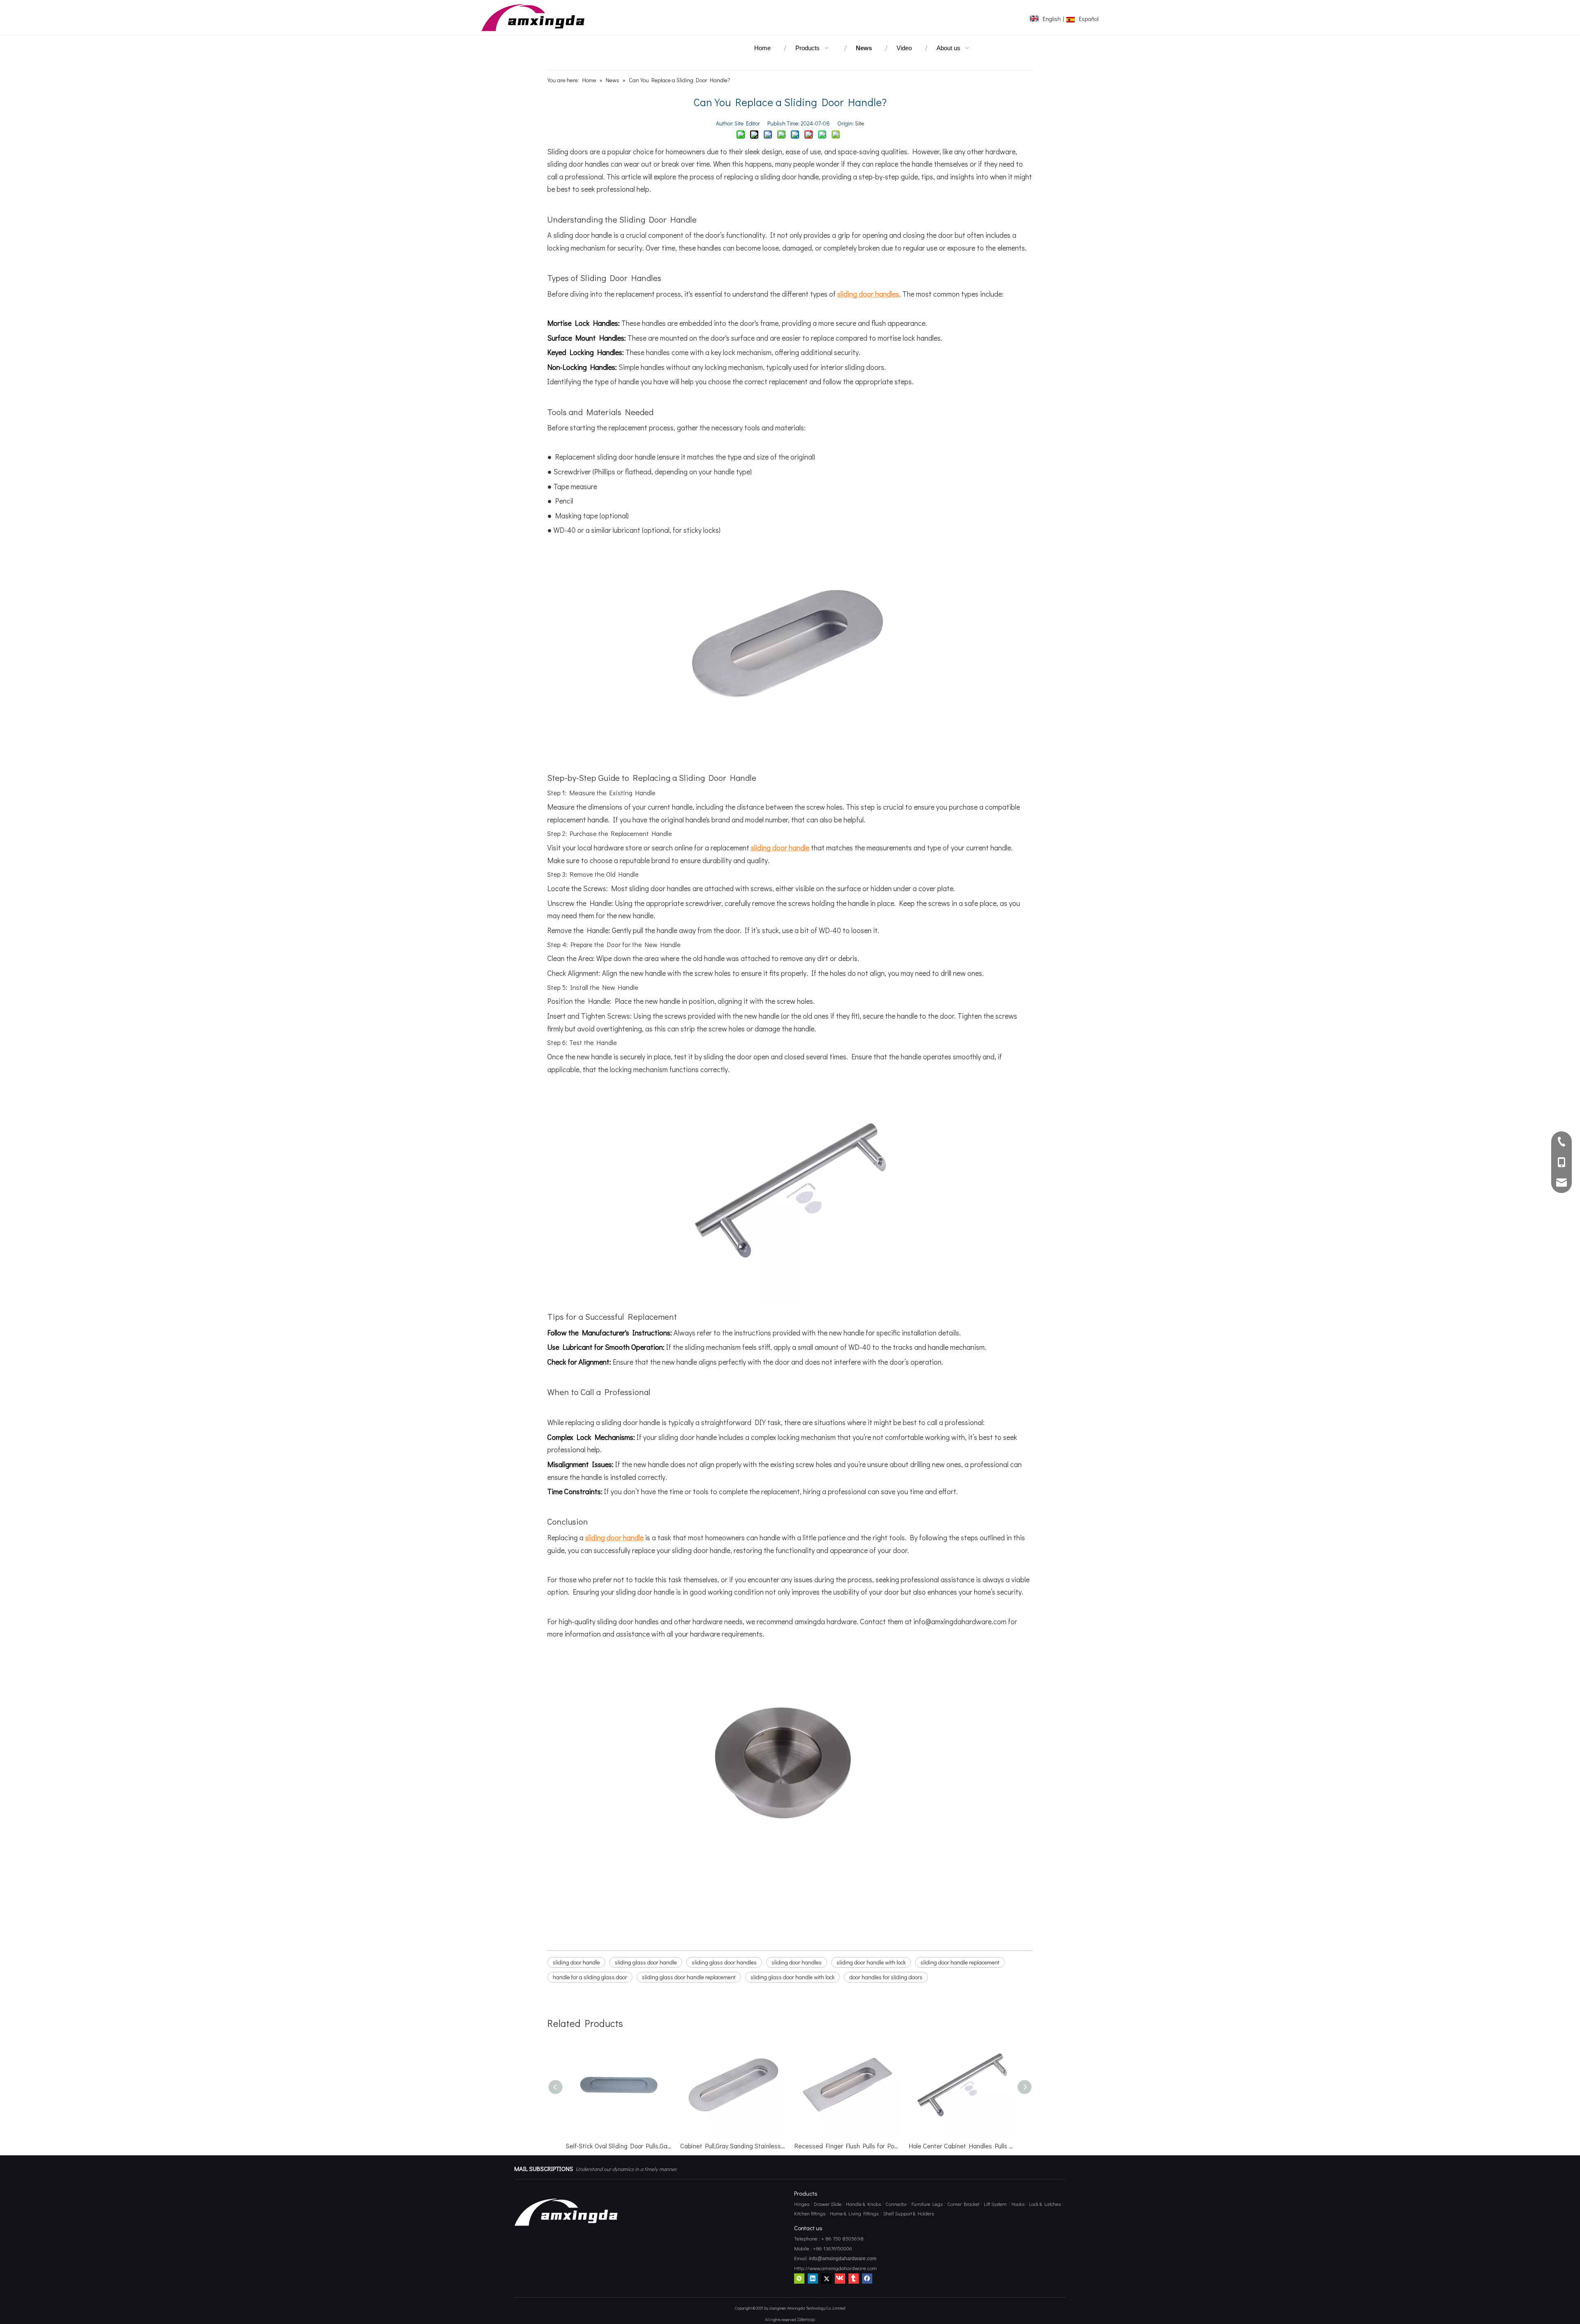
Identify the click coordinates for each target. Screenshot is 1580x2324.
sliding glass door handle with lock (792, 1977)
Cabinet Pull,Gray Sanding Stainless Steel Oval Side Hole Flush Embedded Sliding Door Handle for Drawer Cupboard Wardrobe (619, 2146)
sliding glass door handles (724, 1962)
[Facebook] (867, 2278)
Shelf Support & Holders (908, 2213)
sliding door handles (797, 1962)
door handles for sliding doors (886, 1977)
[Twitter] (826, 2278)
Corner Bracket (963, 2204)
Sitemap (806, 2319)
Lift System (995, 2204)
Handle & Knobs (863, 2204)
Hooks (1018, 2204)
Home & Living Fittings (854, 2213)
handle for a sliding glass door (590, 1977)
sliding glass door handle (646, 1962)
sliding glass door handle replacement (689, 1977)
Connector (896, 2204)
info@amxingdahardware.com (842, 2259)
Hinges (802, 2204)
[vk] (840, 2278)
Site (860, 123)
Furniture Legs (927, 2204)
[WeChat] (799, 2278)
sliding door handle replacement (960, 1962)
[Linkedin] (813, 2278)
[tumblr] (854, 2278)
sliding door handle (576, 1962)
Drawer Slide (828, 2204)
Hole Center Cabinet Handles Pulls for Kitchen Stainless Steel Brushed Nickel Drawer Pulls (848, 2146)
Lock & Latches (1045, 2204)
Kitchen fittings (810, 2213)
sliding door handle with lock (871, 1962)
